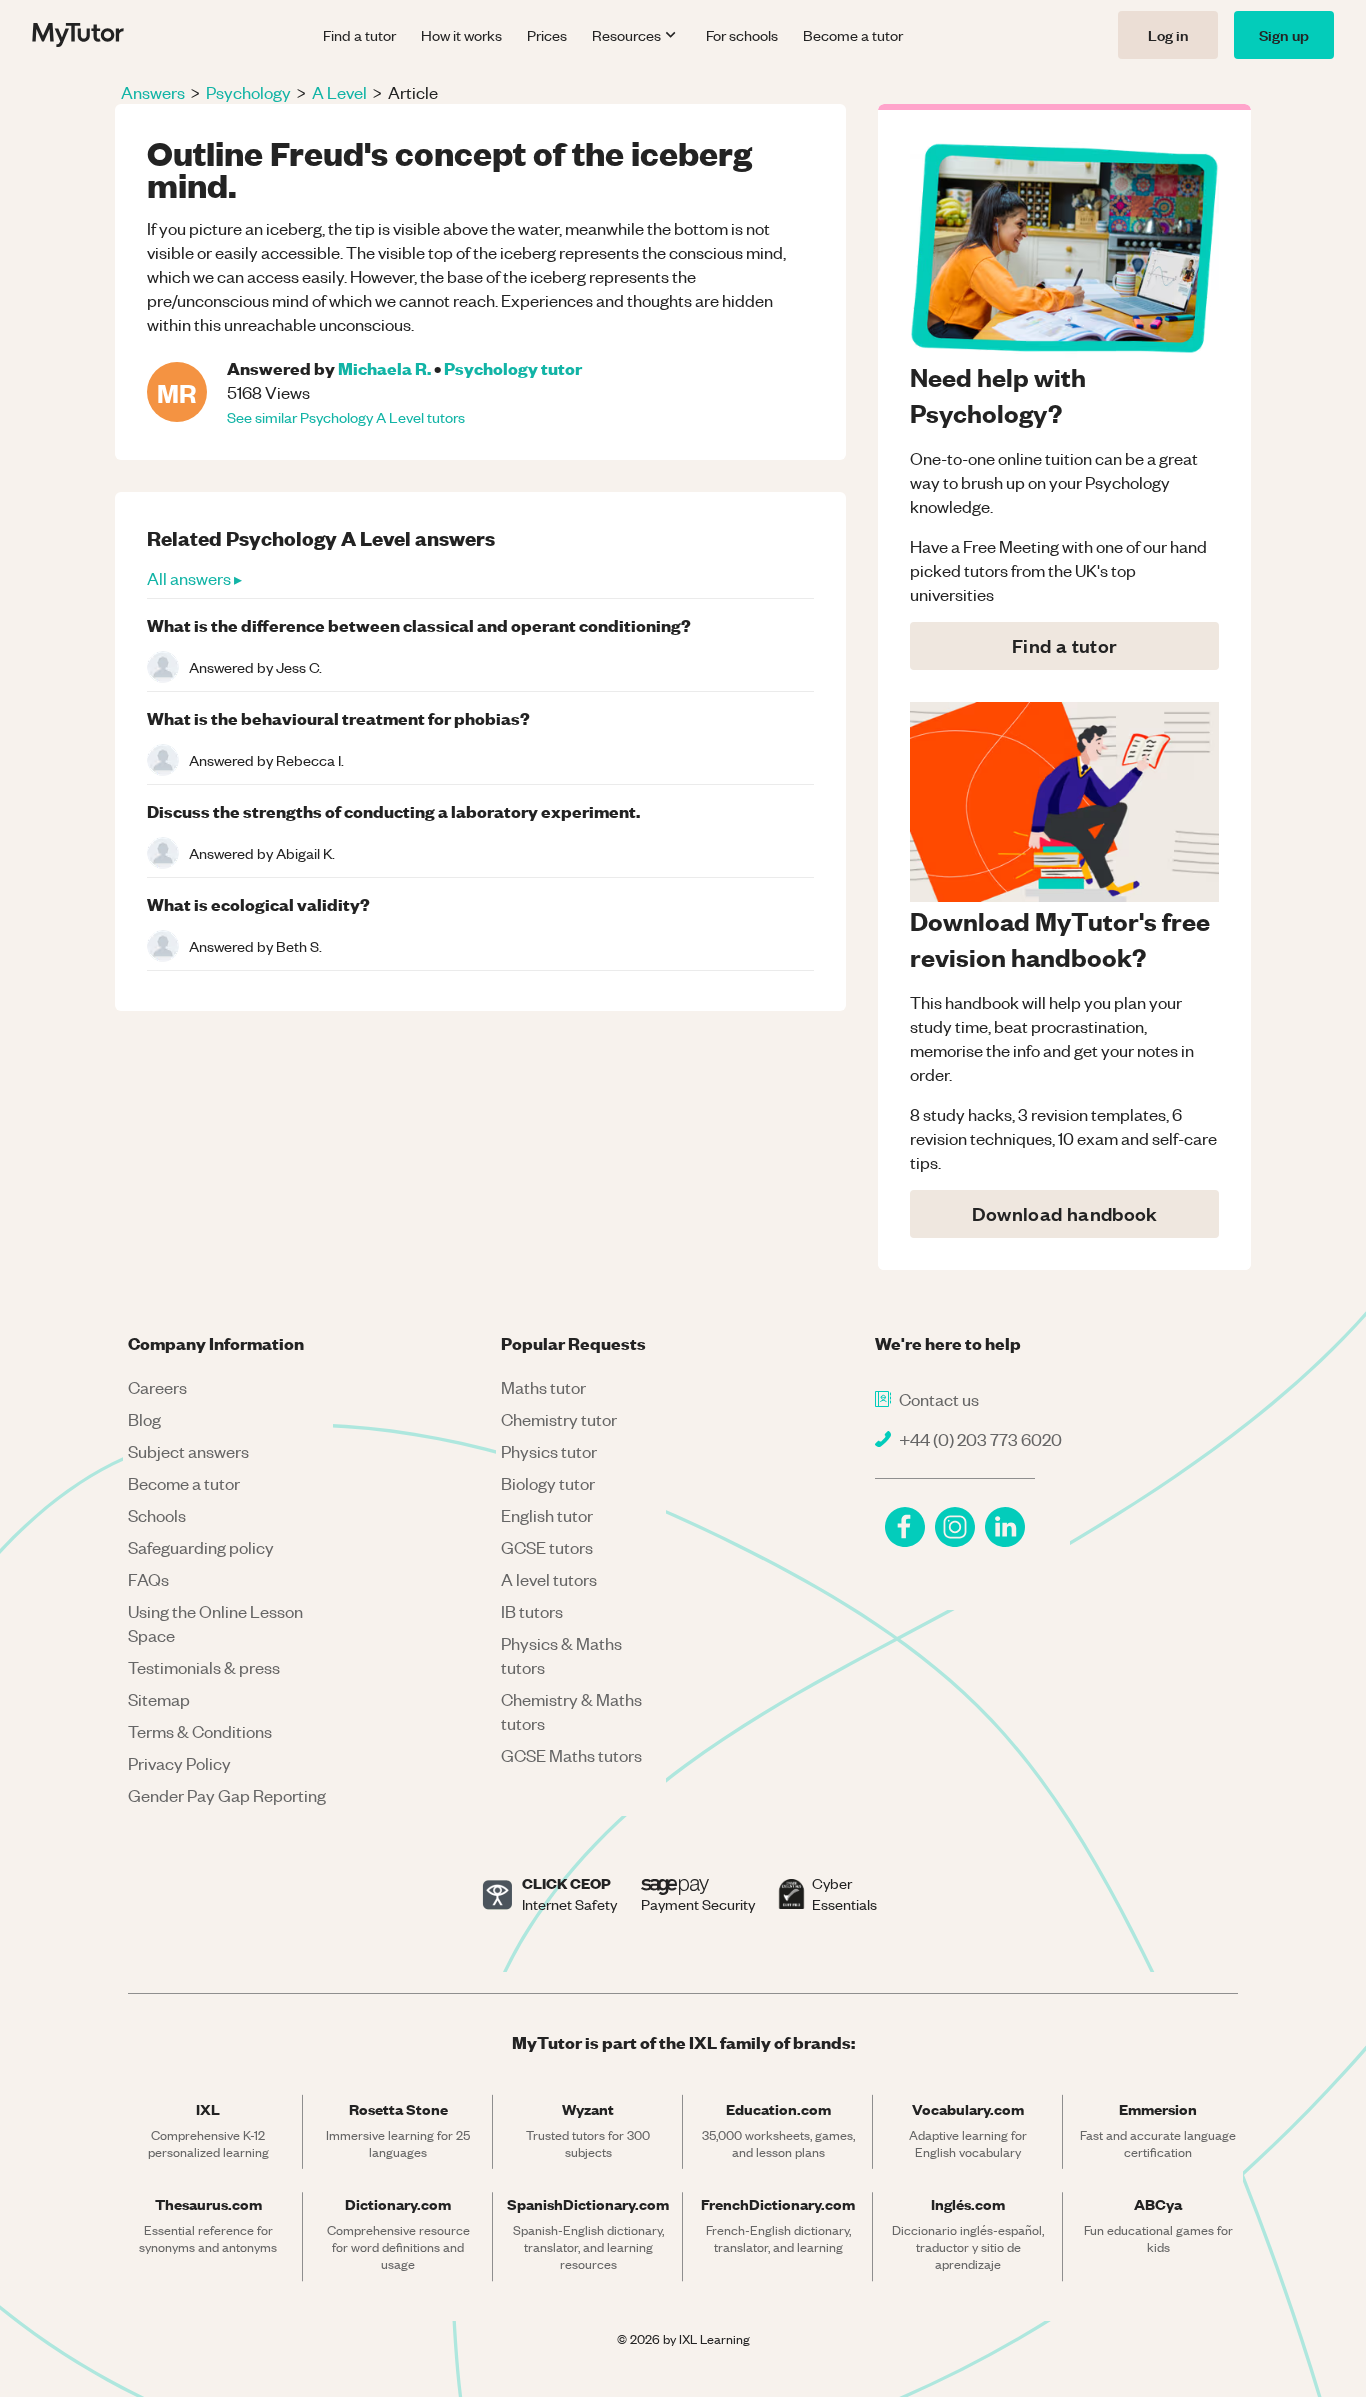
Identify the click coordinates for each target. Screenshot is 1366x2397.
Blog (144, 1419)
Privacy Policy (179, 1763)
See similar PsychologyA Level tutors (346, 417)
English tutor (547, 1515)
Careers (157, 1387)
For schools (742, 35)
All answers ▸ (194, 578)
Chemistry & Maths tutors (571, 1711)
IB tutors (532, 1611)
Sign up (1284, 34)
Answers (153, 92)
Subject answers (188, 1451)
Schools (157, 1515)
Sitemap (159, 1699)
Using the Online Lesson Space (215, 1623)
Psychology (248, 92)
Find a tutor (359, 35)
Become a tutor (853, 35)
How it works (461, 35)
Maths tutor (543, 1387)
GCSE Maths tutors (571, 1755)
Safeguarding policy (201, 1547)
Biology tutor (548, 1483)
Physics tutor (549, 1451)
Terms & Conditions (200, 1731)
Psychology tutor (513, 367)
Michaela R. (384, 367)
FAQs (148, 1579)
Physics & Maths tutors (561, 1655)
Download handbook (1065, 1213)
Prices (547, 35)
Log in (1168, 34)
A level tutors (549, 1579)
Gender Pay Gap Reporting (227, 1795)
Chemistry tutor (559, 1419)
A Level (339, 92)
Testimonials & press (204, 1667)
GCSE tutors (547, 1547)
